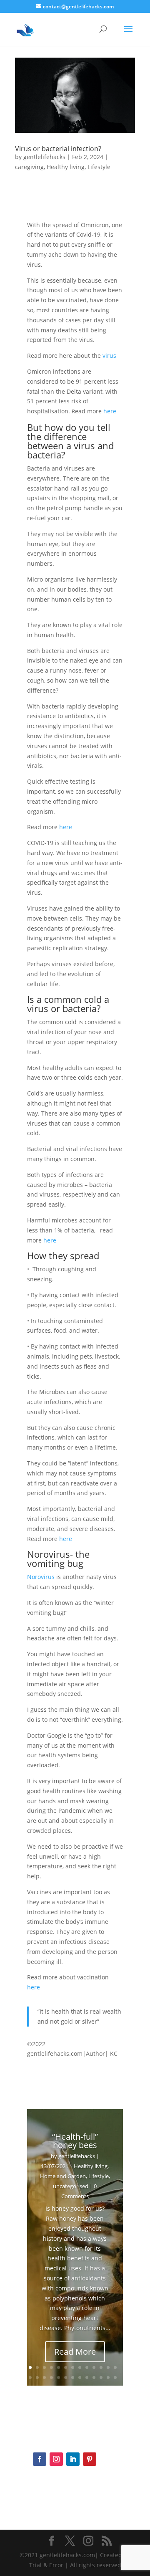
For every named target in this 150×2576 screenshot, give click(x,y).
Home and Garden (63, 2176)
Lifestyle (99, 167)
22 (87, 2377)
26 (115, 2377)
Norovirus (41, 1577)
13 (115, 2367)
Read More (75, 2352)
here (110, 411)
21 (80, 2377)
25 (108, 2377)
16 (44, 2377)
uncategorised (71, 2186)
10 (94, 2367)
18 (59, 2377)
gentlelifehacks (44, 157)
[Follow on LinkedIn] (73, 2459)
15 (37, 2377)
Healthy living (66, 167)
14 (30, 2377)
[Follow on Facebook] (40, 2459)
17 (51, 2377)
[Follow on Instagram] (56, 2459)
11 (101, 2367)
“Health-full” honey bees (75, 2141)
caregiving (29, 167)
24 (101, 2377)
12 (108, 2367)
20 (73, 2377)
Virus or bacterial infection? (58, 149)
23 (94, 2377)
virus (110, 356)
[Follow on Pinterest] (90, 2459)
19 (66, 2377)
